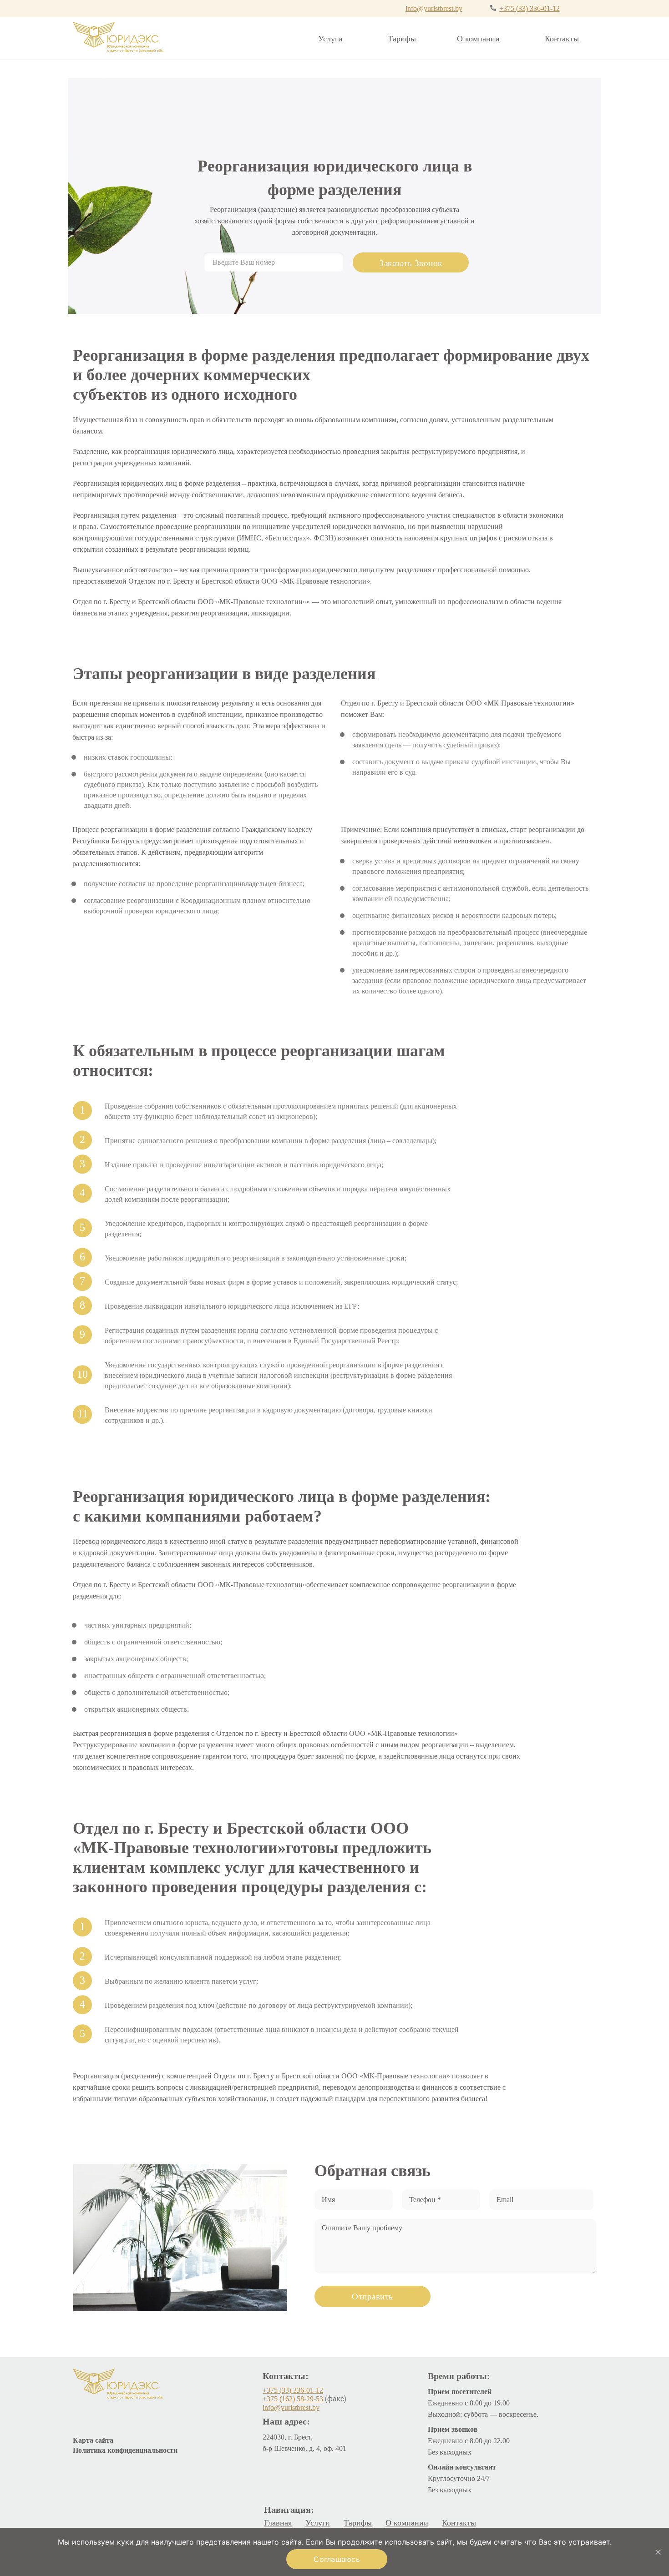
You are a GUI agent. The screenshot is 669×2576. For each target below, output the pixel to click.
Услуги (330, 39)
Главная (278, 2523)
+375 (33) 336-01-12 (530, 8)
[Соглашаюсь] (658, 2552)
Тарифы (402, 39)
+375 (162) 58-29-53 (293, 2399)
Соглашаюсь (337, 2559)
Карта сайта (93, 2440)
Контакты (562, 39)
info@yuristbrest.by (434, 8)
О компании (478, 39)
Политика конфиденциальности (125, 2450)
